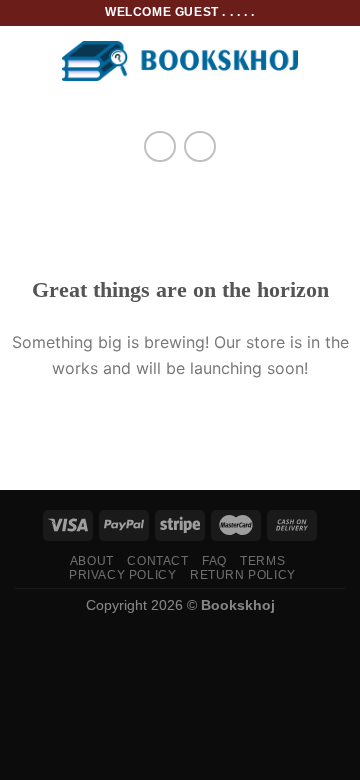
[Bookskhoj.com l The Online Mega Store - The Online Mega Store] (180, 61)
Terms (262, 561)
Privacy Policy (123, 575)
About (92, 561)
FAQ (214, 561)
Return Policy (243, 575)
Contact (157, 561)
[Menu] (27, 60)
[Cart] (335, 61)
